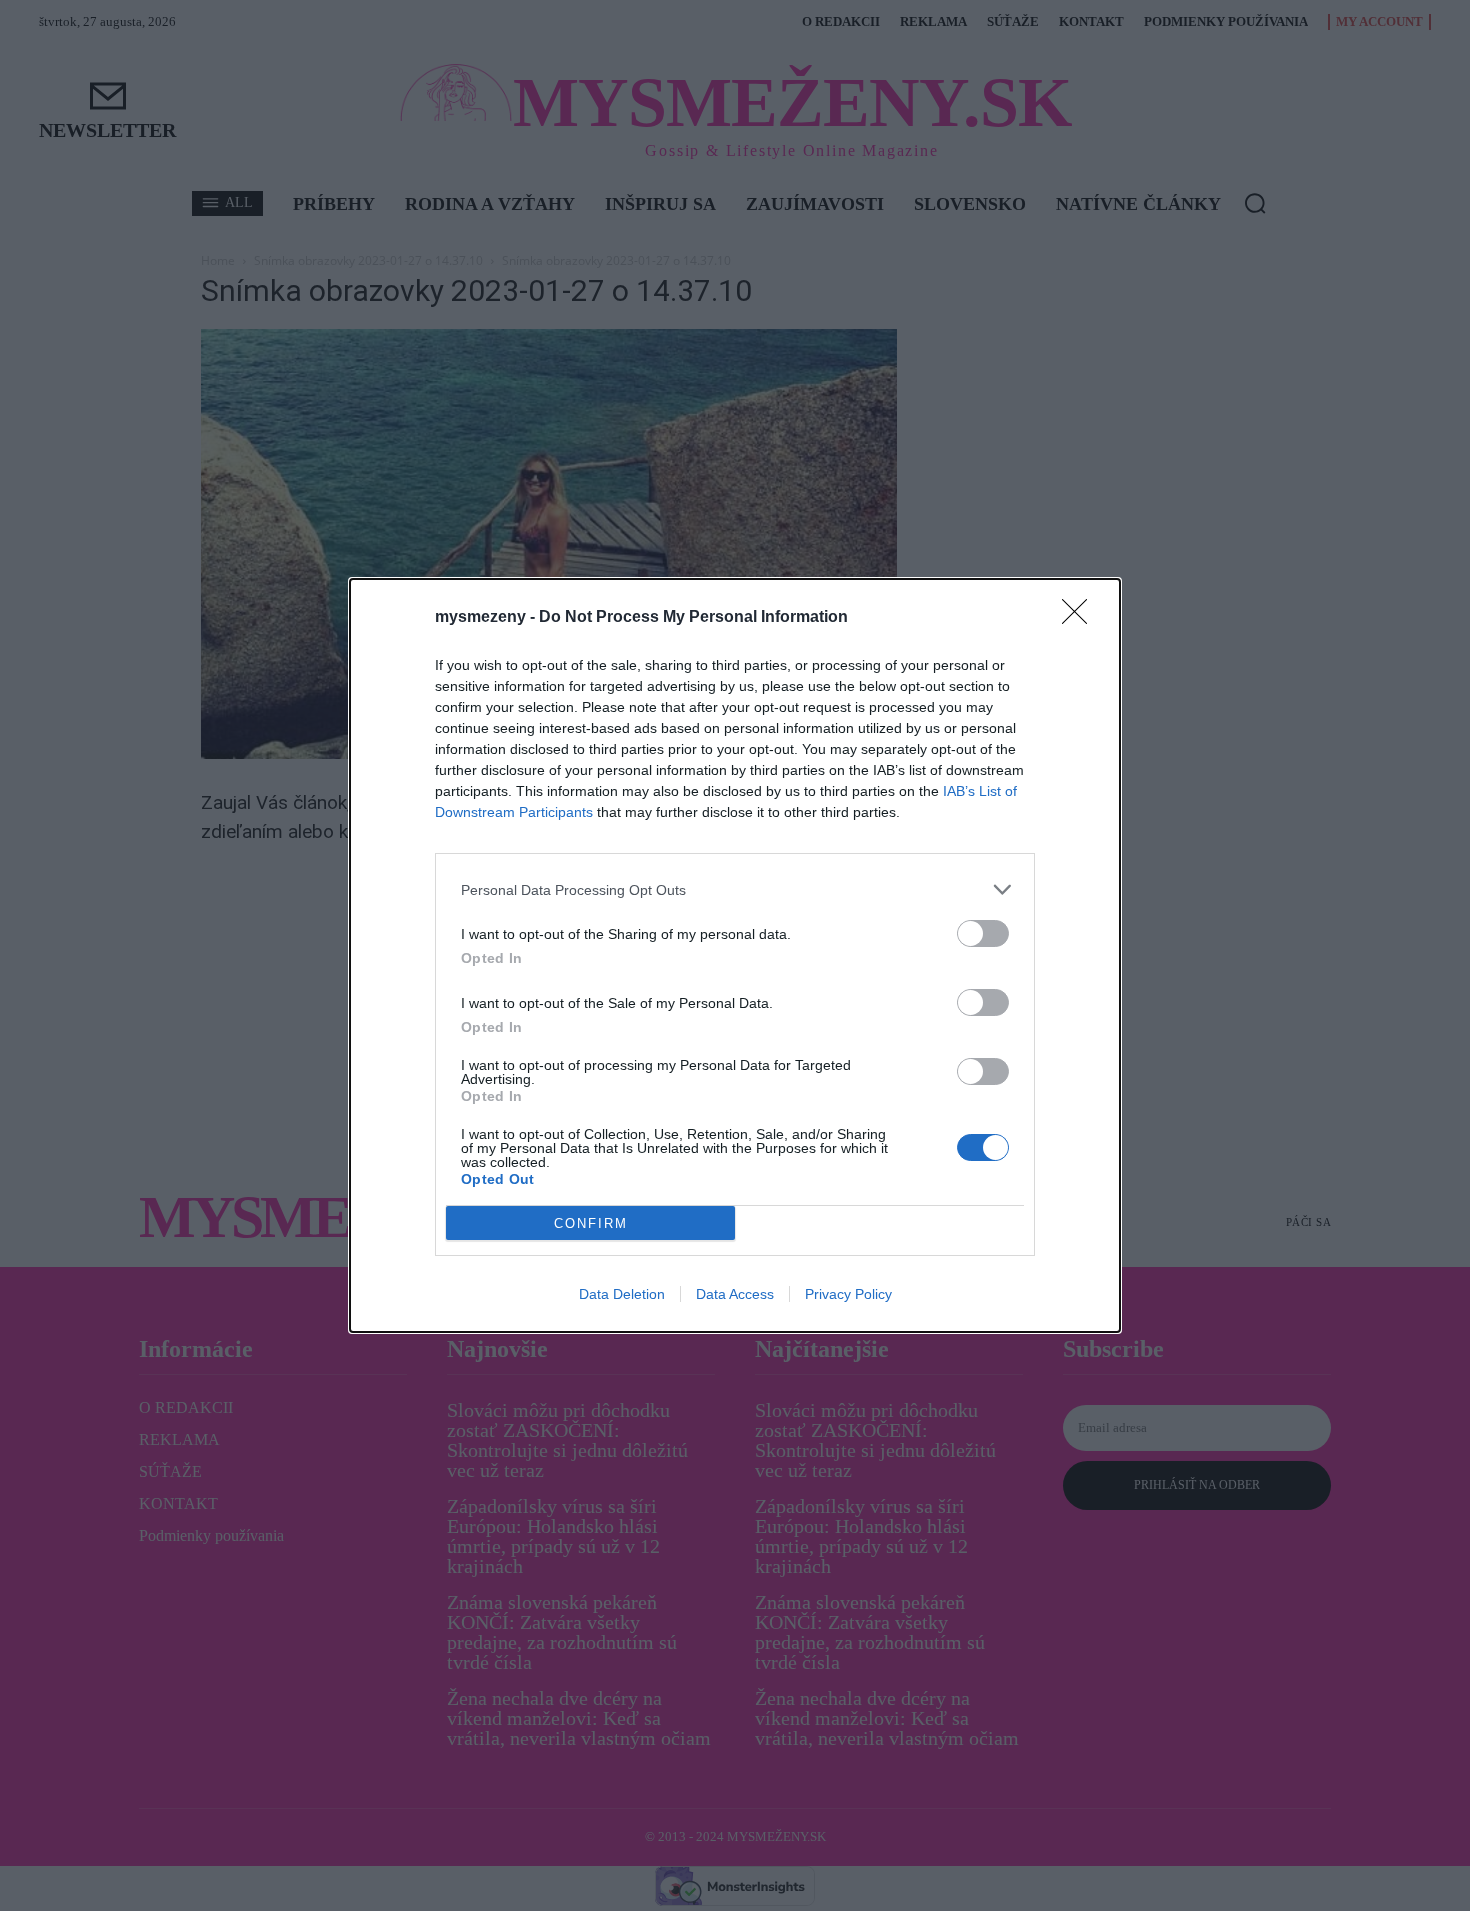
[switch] (983, 933)
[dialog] (735, 955)
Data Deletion (622, 1294)
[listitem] (735, 889)
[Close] (1081, 618)
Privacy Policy (848, 1294)
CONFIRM (591, 1223)
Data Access (735, 1294)
